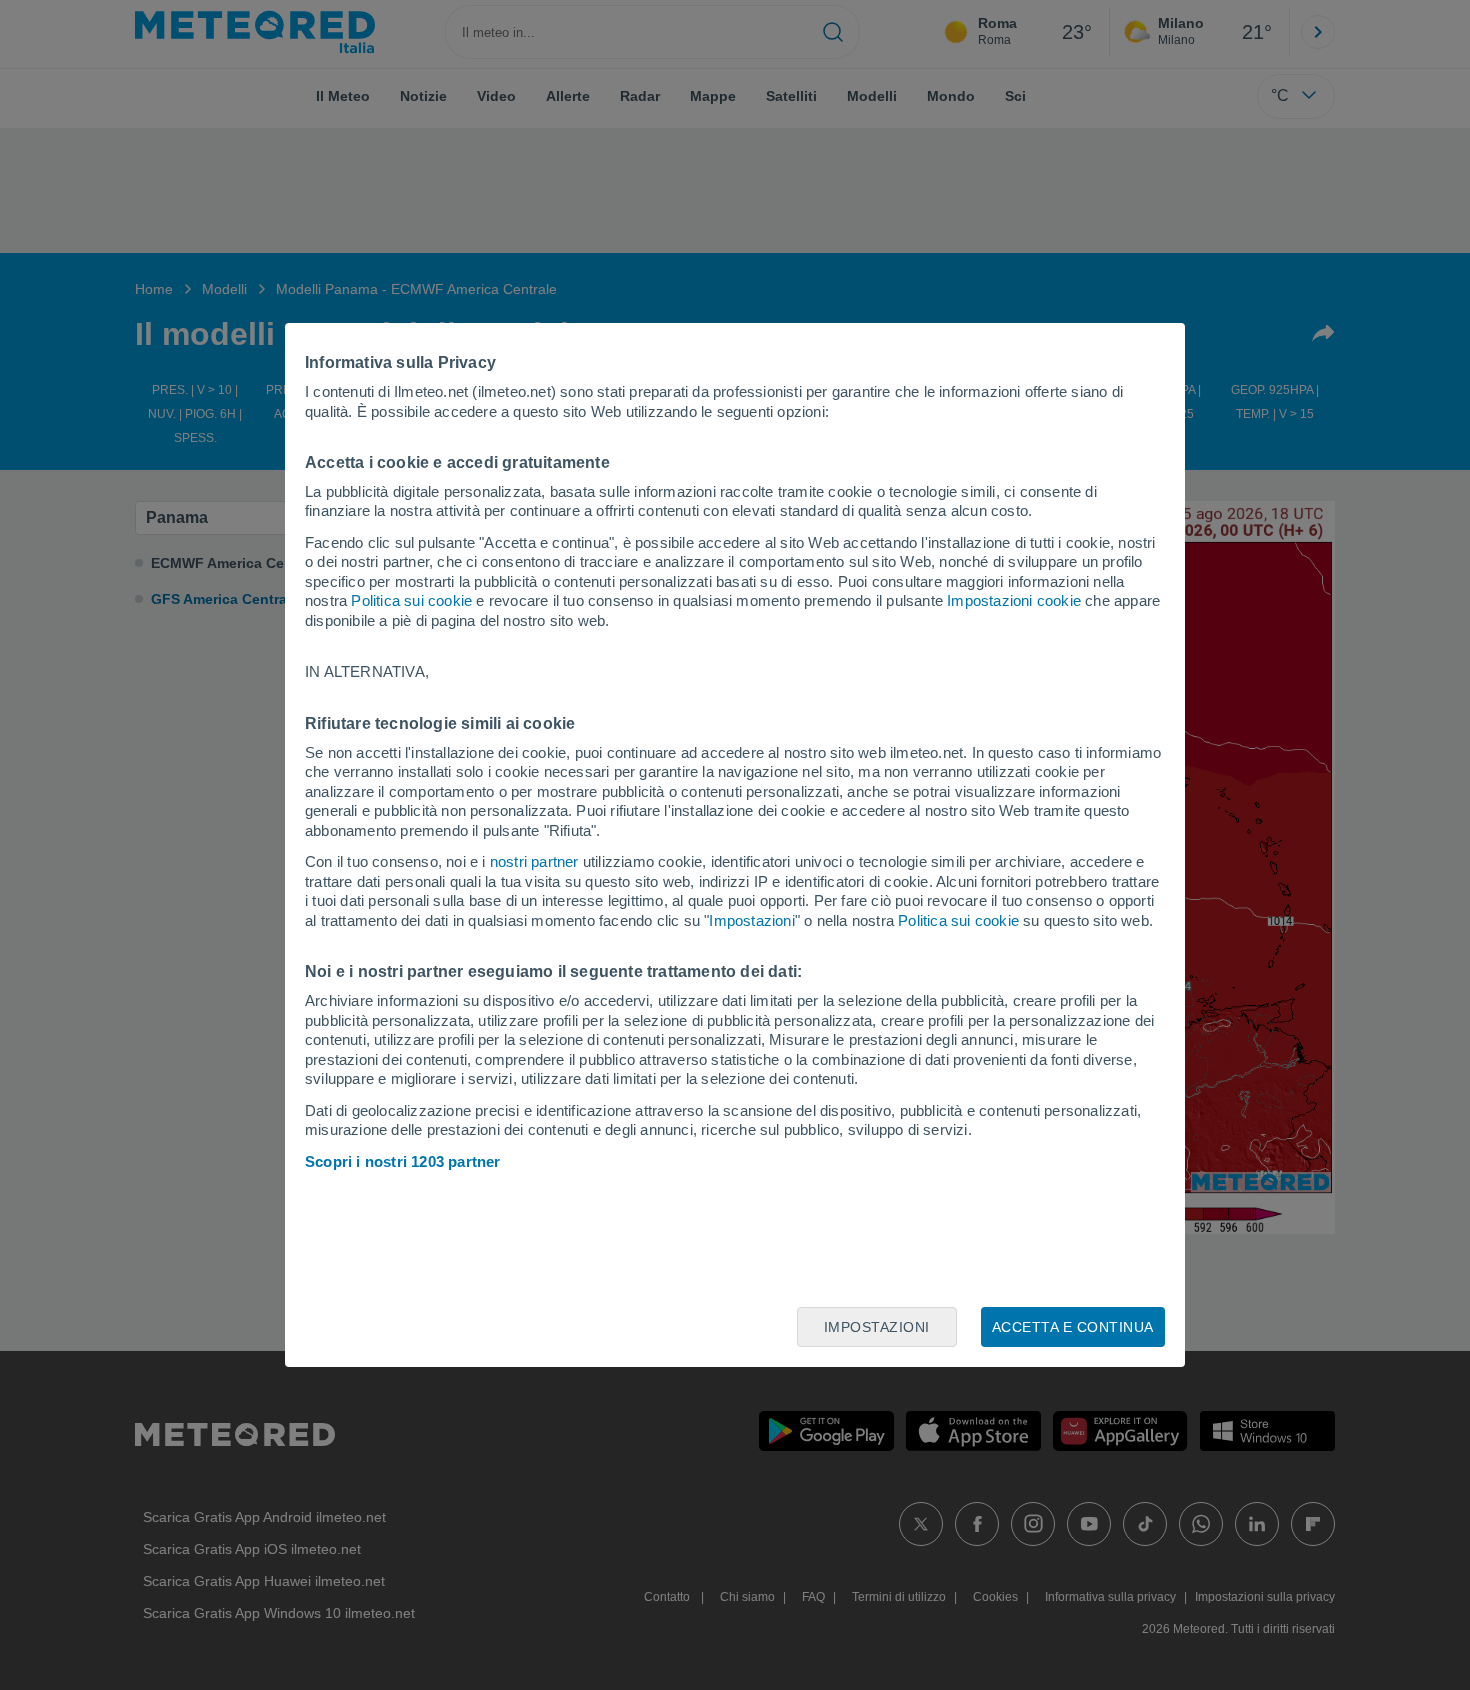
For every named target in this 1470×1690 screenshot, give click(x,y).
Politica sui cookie (411, 600)
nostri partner (534, 861)
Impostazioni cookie (1014, 600)
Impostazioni (751, 920)
